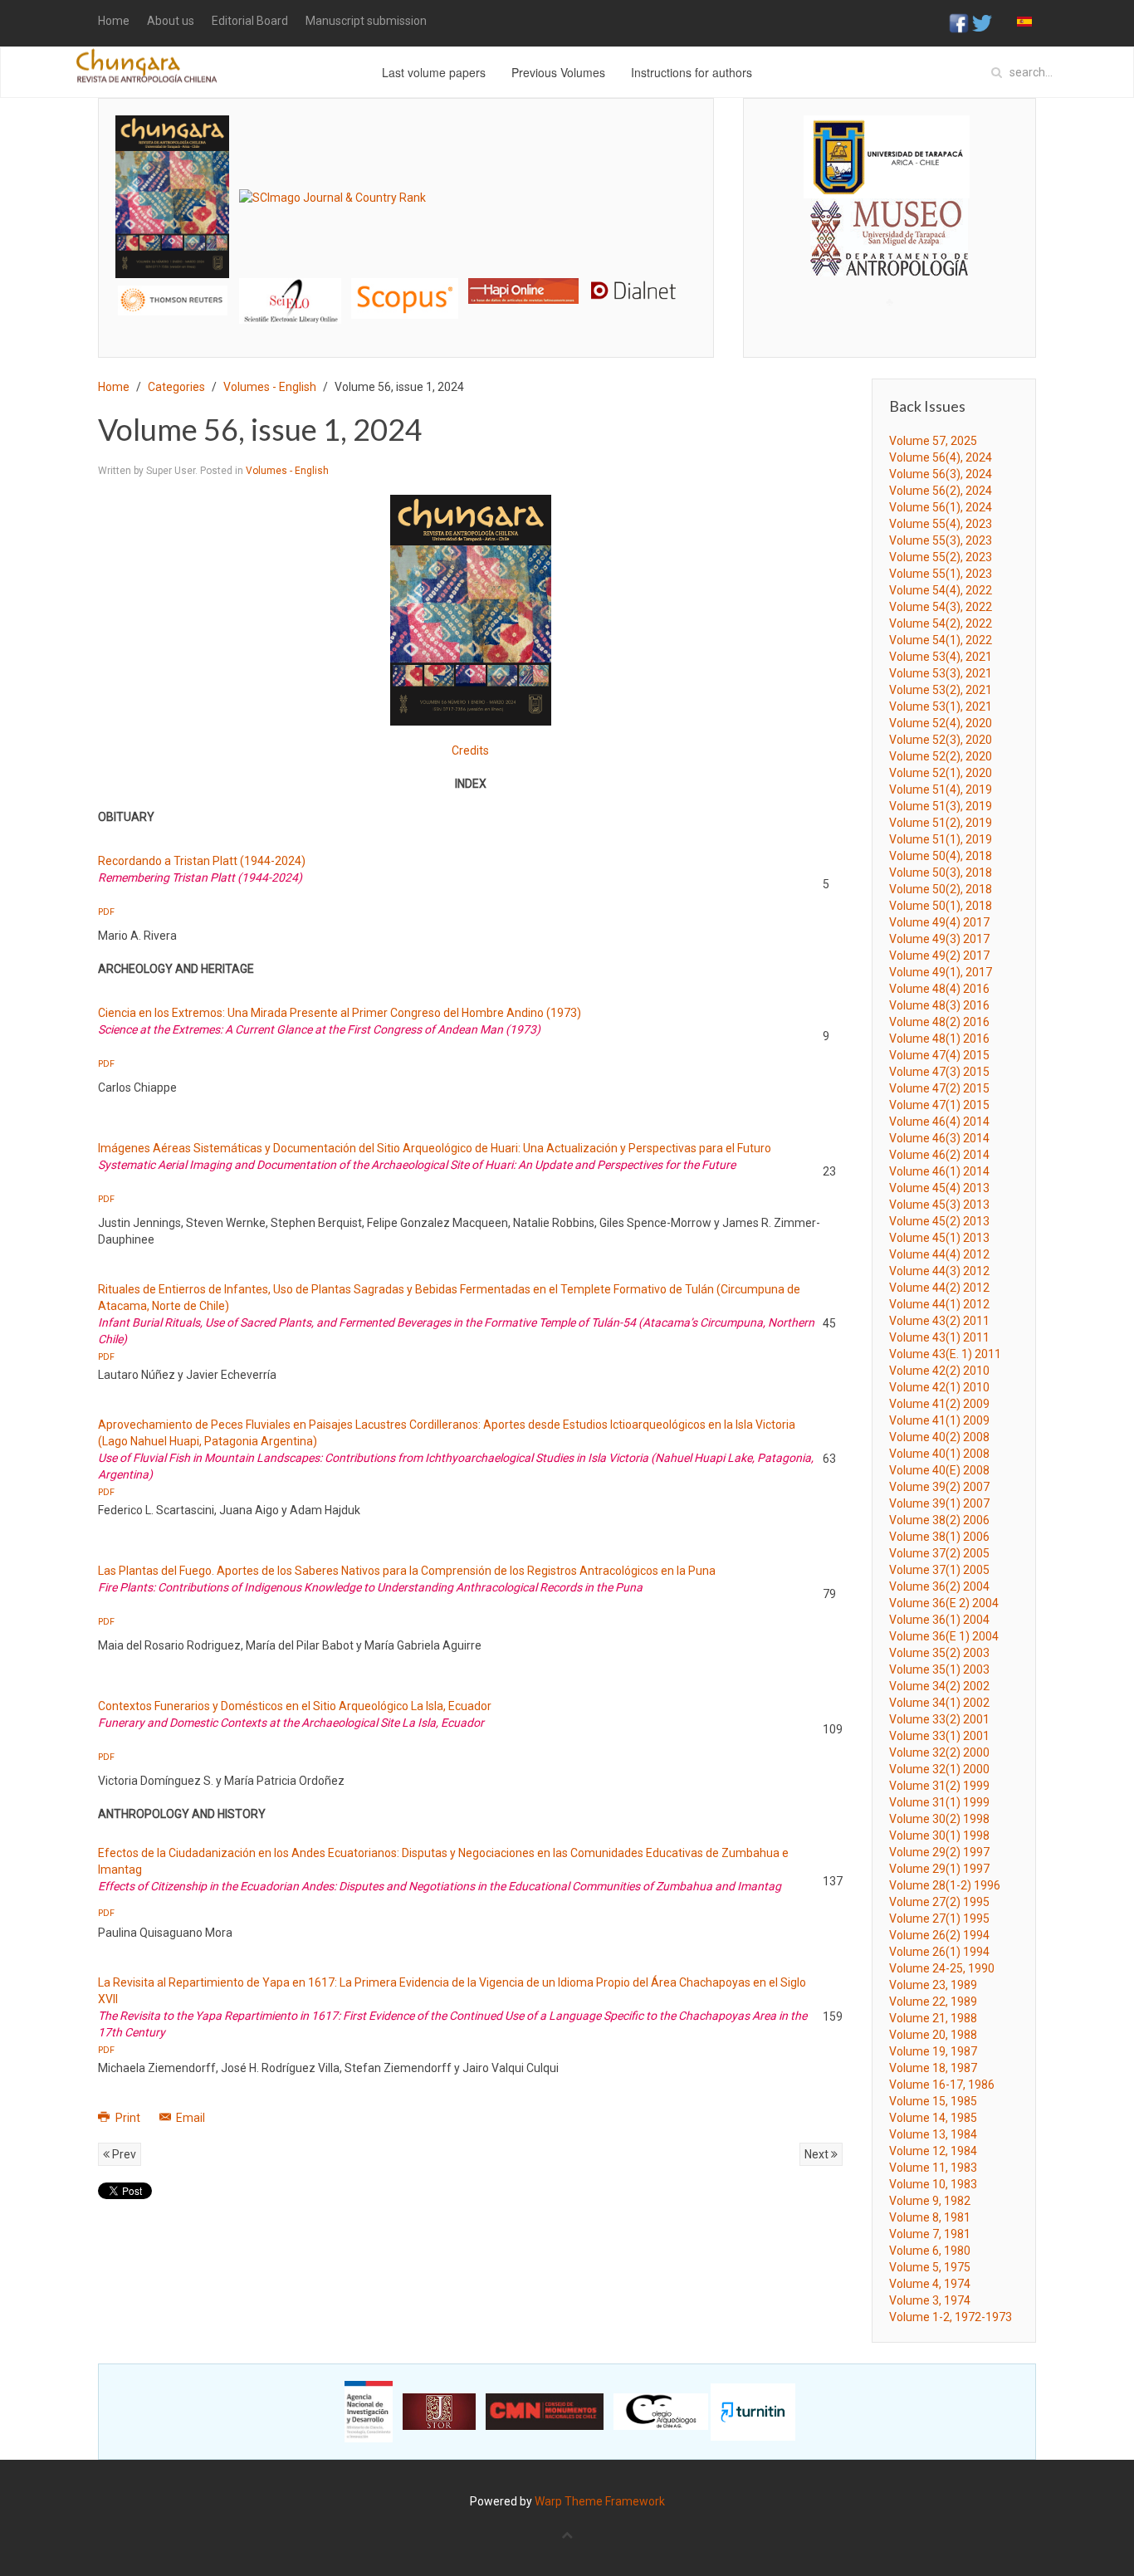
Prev (123, 2154)
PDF (106, 912)
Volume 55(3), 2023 (941, 540)
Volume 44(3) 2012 (939, 1271)
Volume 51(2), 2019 (941, 823)
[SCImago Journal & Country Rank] (332, 196)
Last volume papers (434, 72)
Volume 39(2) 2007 (939, 1487)
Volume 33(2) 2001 (939, 1719)
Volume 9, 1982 (930, 2201)
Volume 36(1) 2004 (939, 1620)
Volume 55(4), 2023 (941, 524)
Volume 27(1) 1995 (939, 1919)
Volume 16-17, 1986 (942, 2085)
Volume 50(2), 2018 (941, 889)
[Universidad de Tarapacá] (887, 156)
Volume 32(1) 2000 (939, 1769)
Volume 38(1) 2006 (939, 1537)
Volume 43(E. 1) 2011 (945, 1354)
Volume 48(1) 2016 (939, 1039)
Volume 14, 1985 (933, 2118)
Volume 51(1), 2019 (941, 839)
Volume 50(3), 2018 (941, 873)
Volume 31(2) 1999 (939, 1786)
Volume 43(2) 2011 (939, 1321)
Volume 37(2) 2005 (939, 1553)
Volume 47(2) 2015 (939, 1088)
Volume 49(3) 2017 (939, 939)
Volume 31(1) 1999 (939, 1802)
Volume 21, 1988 (933, 2018)
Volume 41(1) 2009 (939, 1420)
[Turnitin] (753, 2411)
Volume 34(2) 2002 (939, 1686)
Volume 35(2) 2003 (939, 1653)
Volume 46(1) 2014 (939, 1171)
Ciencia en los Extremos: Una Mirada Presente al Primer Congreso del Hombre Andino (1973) (340, 1013)
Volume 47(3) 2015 (939, 1072)
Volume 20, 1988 (933, 2035)
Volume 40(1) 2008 (939, 1454)
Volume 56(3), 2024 (941, 474)
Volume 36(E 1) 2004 (944, 1636)
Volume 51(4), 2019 (941, 789)
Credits (470, 750)
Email (189, 2118)
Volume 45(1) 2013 (939, 1238)
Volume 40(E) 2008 (939, 1470)
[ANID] (369, 2411)
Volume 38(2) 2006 (939, 1520)
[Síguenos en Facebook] (959, 22)
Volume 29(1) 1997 (939, 1869)
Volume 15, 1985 (933, 2101)
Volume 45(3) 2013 (939, 1205)
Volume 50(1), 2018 (941, 906)
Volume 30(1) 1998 (939, 1835)
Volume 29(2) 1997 (939, 1852)
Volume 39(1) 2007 (939, 1503)
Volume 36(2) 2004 (939, 1586)
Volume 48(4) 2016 (939, 989)
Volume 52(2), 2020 (941, 756)
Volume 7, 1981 (930, 2234)
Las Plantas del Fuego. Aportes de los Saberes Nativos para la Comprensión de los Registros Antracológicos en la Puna (407, 1571)
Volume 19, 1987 (933, 2051)
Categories (176, 387)
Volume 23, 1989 (933, 1985)
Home (114, 21)
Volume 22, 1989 (933, 2002)
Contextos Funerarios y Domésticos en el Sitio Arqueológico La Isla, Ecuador (295, 1706)
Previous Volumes (558, 72)
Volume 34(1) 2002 (939, 1703)
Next (818, 2154)
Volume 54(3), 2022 (941, 607)
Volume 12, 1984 (933, 2151)
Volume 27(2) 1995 (939, 1902)
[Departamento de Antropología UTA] (890, 261)
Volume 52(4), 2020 (941, 723)
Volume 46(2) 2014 (939, 1155)
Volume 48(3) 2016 (939, 1005)
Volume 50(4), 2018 (941, 856)
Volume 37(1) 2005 (939, 1570)
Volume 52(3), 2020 (941, 740)
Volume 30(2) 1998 (939, 1819)
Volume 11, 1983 (933, 2168)
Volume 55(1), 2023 (941, 574)
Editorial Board (250, 21)
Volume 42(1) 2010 (939, 1387)
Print (128, 2118)
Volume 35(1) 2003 (939, 1669)
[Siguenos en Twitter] (982, 22)
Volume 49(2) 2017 (939, 956)
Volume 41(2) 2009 (939, 1404)
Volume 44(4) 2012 (939, 1254)
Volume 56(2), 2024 (941, 491)
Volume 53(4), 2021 (941, 657)
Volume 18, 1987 (933, 2068)
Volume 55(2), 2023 (941, 557)
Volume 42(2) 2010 (939, 1371)
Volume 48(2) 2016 (939, 1022)
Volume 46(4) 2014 (939, 1122)
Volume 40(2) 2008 (939, 1437)
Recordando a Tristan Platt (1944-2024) (202, 861)
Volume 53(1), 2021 (941, 706)
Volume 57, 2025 (933, 441)
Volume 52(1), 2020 (941, 773)
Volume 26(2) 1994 (939, 1935)
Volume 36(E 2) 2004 (944, 1603)
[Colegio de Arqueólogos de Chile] (661, 2411)
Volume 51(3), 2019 (941, 806)
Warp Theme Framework (600, 2501)
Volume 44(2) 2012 (939, 1288)
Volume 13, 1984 (933, 2134)
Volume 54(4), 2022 (941, 590)
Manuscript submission (366, 21)
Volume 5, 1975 (930, 2267)
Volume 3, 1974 (930, 2300)
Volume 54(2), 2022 (941, 623)
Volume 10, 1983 (933, 2184)
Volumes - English (270, 387)
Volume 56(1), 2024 (941, 507)
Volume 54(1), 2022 (941, 640)
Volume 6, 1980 (930, 2251)
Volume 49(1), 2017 (941, 972)
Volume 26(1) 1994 (939, 1952)
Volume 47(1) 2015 (939, 1105)
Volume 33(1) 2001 (939, 1736)
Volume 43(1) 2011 (939, 1337)
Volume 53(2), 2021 (941, 690)
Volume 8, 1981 (930, 2217)
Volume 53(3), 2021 (941, 673)
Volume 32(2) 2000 (939, 1752)
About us (171, 21)
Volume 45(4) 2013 (939, 1188)
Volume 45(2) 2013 (939, 1221)
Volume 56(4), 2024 (941, 457)
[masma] (890, 222)
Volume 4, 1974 (930, 2284)
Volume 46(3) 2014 (939, 1138)
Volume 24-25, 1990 (942, 1968)
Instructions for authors (692, 72)
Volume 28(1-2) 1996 (945, 1885)
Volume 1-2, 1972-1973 (951, 2317)
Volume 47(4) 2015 (939, 1055)
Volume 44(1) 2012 (939, 1304)
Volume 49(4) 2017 (939, 922)
